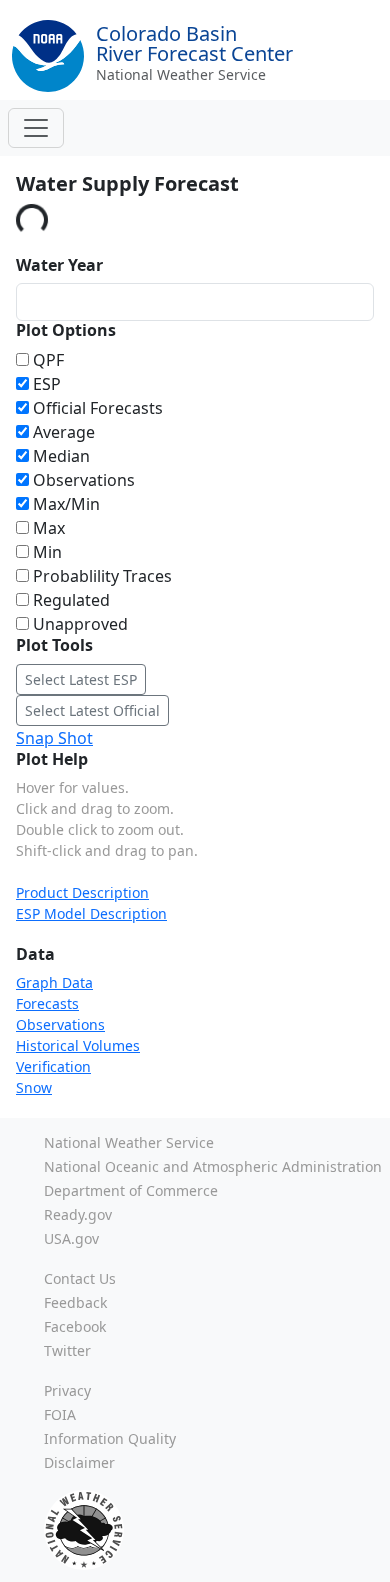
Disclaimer (79, 1462)
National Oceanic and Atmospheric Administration (213, 1166)
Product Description (82, 892)
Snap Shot (54, 738)
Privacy (67, 1390)
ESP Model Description (91, 913)
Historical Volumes (78, 1045)
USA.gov (71, 1238)
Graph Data (54, 982)
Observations (60, 1024)
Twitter (67, 1350)
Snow (34, 1087)
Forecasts (47, 1003)
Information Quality (110, 1438)
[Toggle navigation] (36, 128)
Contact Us (80, 1278)
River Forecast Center (194, 43)
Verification (53, 1066)
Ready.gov (78, 1214)
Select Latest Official (92, 710)
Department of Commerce (131, 1190)
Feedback (75, 1302)
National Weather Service (181, 74)
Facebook (75, 1326)
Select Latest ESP (81, 679)
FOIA (60, 1414)
